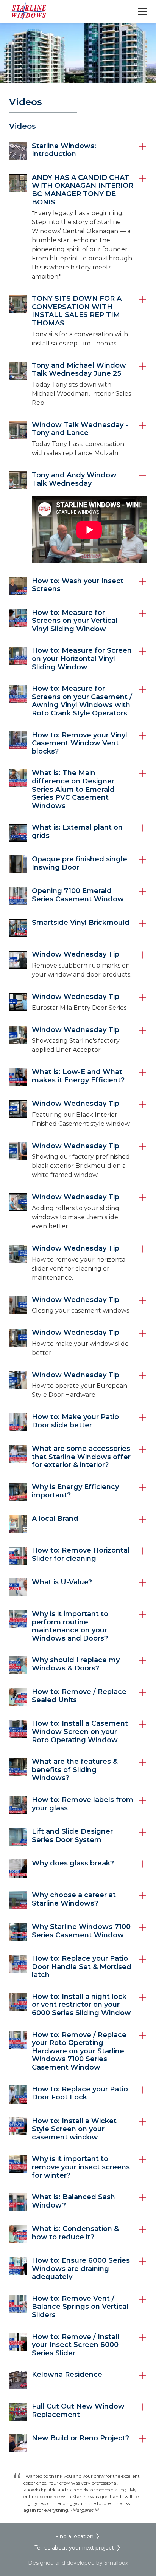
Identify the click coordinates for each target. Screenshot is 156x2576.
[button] (78, 151)
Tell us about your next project (74, 2548)
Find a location (74, 2536)
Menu (142, 11)
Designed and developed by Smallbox (78, 2563)
